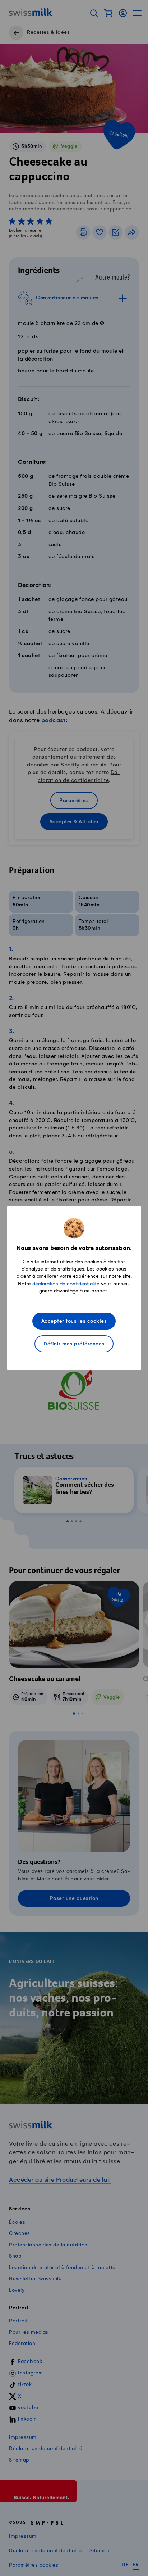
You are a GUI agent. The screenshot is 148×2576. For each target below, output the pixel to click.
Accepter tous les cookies (74, 1321)
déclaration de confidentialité (66, 1284)
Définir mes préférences (74, 1344)
